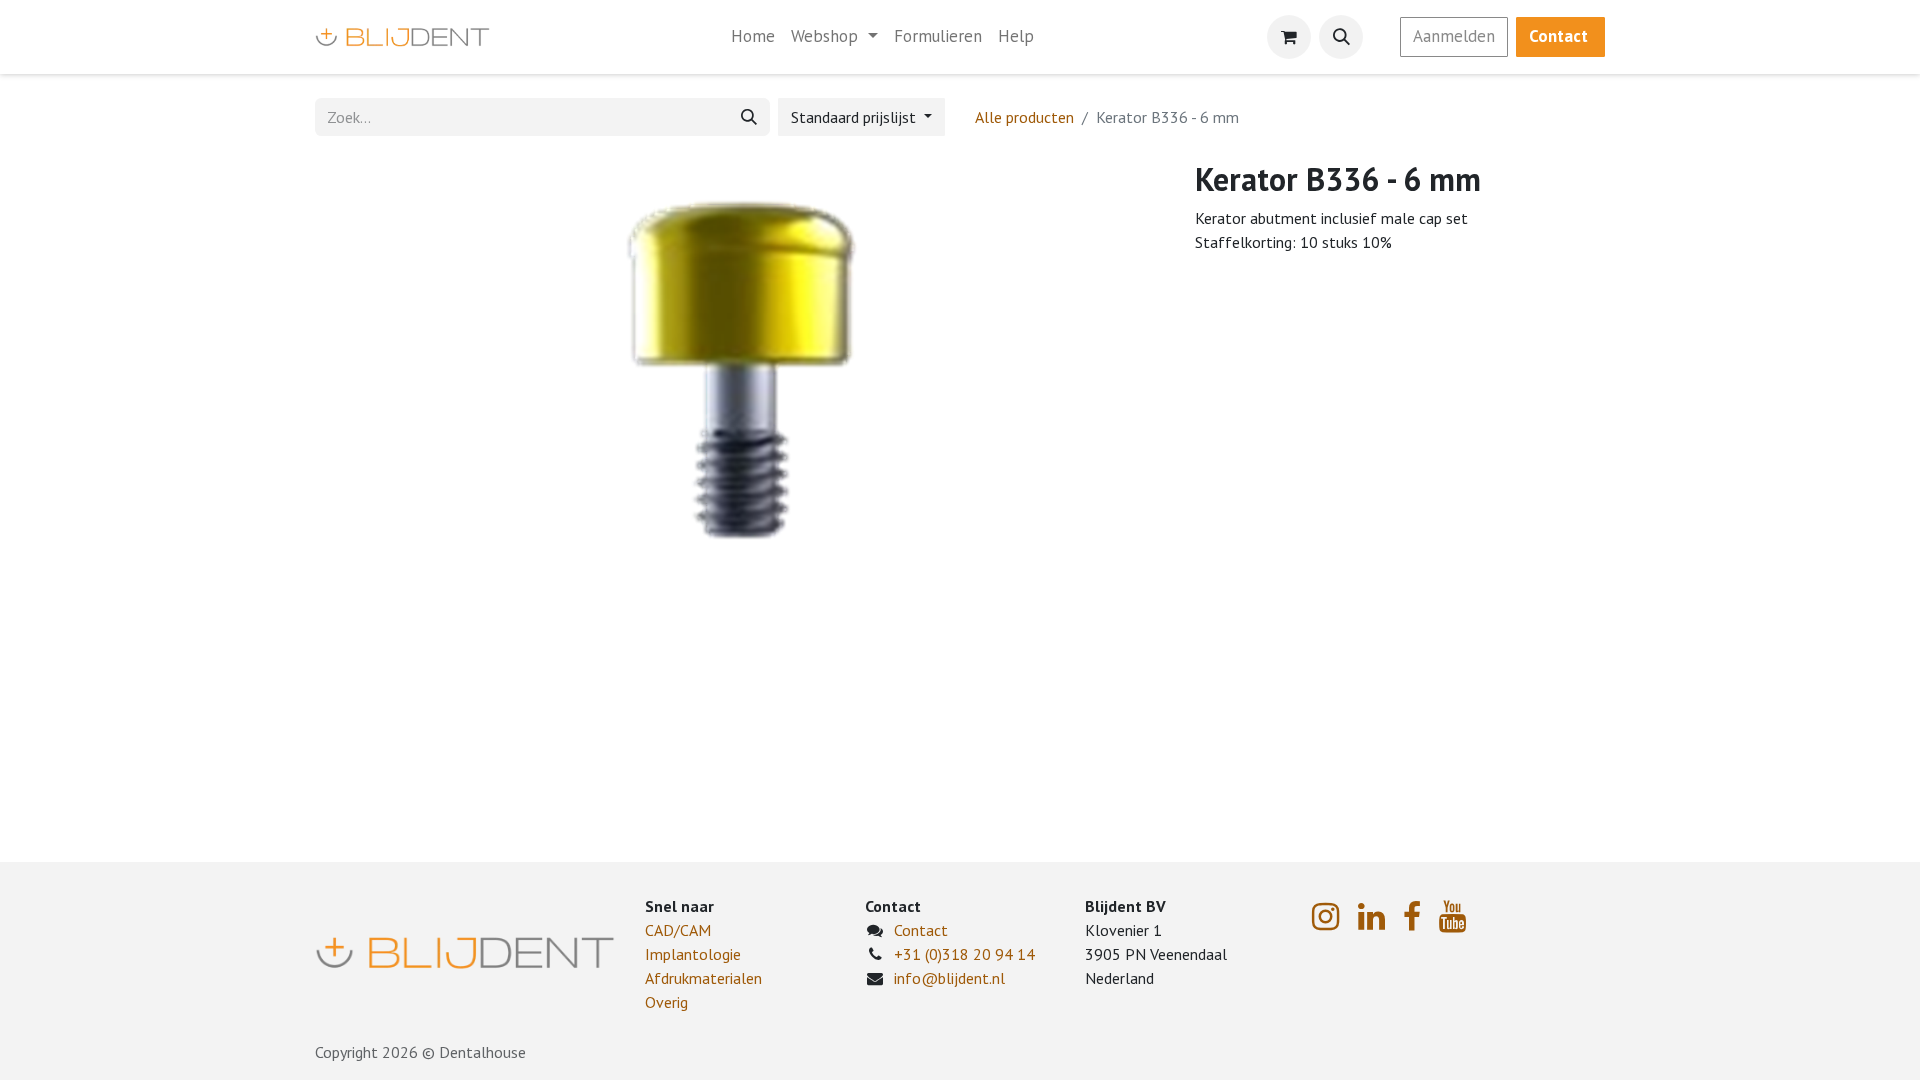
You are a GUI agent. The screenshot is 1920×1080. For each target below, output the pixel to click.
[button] (1341, 37)
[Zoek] (749, 117)
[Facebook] (1412, 917)
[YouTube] (1452, 917)
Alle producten (1024, 117)
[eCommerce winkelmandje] (1289, 37)
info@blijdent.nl (949, 978)
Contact (921, 930)
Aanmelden (1454, 36)
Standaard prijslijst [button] (855, 117)
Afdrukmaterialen (703, 978)
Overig (666, 1002)
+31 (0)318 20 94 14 (964, 954)
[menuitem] (753, 37)
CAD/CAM (678, 930)
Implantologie (693, 954)
